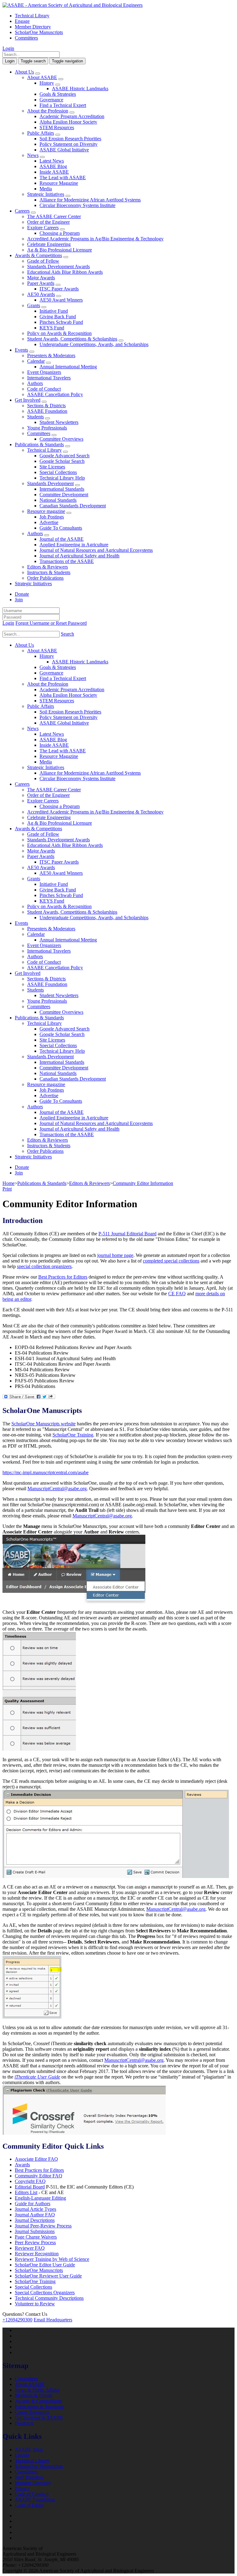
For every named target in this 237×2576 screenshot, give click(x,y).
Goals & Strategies (58, 94)
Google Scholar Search (62, 461)
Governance (51, 100)
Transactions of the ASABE (67, 561)
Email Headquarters (53, 2320)
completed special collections (171, 1261)
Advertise (49, 522)
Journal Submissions (35, 2231)
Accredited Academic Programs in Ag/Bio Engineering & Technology (95, 239)
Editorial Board (30, 2187)
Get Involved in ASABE (39, 2418)
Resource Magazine (59, 183)
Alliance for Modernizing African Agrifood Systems (90, 200)
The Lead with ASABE (63, 178)
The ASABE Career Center (54, 216)
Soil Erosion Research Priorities (70, 139)
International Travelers (49, 378)
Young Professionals (47, 428)
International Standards (62, 489)
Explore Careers (43, 228)
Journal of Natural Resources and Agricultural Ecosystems (96, 550)
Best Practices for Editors (63, 1277)
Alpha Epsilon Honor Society (68, 122)
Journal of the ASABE (62, 539)
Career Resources (32, 2412)
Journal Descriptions (35, 2220)
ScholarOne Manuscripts (39, 32)
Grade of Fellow (43, 261)
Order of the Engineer (48, 222)
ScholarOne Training (73, 1435)
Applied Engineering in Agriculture (74, 545)
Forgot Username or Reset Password (51, 623)
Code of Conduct (44, 389)
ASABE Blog (53, 166)
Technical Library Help (62, 478)
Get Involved (28, 400)
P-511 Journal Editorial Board (127, 1234)
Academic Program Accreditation (72, 116)
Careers (22, 211)
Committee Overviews (61, 439)
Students (35, 417)
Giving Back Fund (58, 317)
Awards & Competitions (38, 255)
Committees (26, 38)
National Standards (58, 500)
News (33, 155)
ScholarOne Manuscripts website (44, 1424)
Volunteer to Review (35, 2304)
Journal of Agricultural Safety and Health (79, 556)
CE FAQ (177, 1294)
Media (46, 189)
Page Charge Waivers (36, 2237)
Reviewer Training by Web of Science (52, 2259)
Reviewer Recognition (37, 2254)
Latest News (52, 161)
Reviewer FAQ (30, 2248)
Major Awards (41, 278)
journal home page (115, 1255)
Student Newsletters (59, 422)
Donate (22, 594)
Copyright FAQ (30, 2181)
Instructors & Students (49, 572)
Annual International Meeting (68, 367)
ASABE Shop (29, 2449)
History (47, 83)
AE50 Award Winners (61, 300)
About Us (24, 72)
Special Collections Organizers (45, 2293)
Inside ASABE (54, 172)
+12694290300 (17, 2320)
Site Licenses (52, 467)
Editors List (26, 2192)
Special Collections (58, 472)
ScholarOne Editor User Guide (45, 2265)
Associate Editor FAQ (36, 2159)
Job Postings (52, 517)
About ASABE (42, 77)
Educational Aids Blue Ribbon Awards (65, 272)
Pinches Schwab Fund (61, 322)
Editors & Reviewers (48, 567)
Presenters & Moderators (51, 355)
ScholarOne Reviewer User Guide (48, 2276)
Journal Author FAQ (35, 2215)
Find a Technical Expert (63, 105)
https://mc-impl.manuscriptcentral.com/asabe (46, 1472)
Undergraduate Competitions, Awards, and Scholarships (94, 344)
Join (19, 600)
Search (67, 634)
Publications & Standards (39, 444)
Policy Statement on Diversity (69, 144)
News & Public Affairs (37, 2390)
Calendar (36, 361)
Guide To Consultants (61, 528)
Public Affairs (41, 133)
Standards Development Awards (58, 266)
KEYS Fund (52, 328)
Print (7, 1189)
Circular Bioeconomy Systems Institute (77, 205)
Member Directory (33, 27)
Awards (22, 2165)
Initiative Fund (54, 311)
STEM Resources (57, 127)
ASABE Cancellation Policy (55, 394)
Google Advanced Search (64, 456)
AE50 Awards (41, 294)
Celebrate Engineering (49, 244)
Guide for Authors (33, 2204)
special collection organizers (44, 1266)
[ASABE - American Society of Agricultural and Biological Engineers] (73, 5)
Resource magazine (46, 511)
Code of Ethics (29, 2505)
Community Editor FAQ (39, 2176)
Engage (22, 21)
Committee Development (64, 495)
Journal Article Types (35, 2209)
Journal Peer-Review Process (43, 2226)
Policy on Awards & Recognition (59, 333)
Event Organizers (44, 372)
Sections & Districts (46, 406)
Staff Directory (29, 2477)
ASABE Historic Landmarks (80, 89)
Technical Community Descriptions (49, 2298)
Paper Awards (41, 283)
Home (8, 1183)
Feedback (24, 2423)
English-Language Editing (40, 2198)
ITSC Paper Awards (59, 289)
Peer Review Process (35, 2242)
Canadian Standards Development (73, 506)
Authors (35, 383)
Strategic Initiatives (46, 194)
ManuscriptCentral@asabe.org (57, 1489)
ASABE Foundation (47, 411)
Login (8, 48)
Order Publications (45, 578)
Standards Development (50, 483)
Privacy (22, 2488)
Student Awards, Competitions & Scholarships (72, 339)
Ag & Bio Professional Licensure (60, 250)
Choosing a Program (60, 233)
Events (21, 350)
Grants (34, 305)
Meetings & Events (33, 2395)
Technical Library (32, 16)
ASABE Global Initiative (64, 150)
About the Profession (48, 111)
